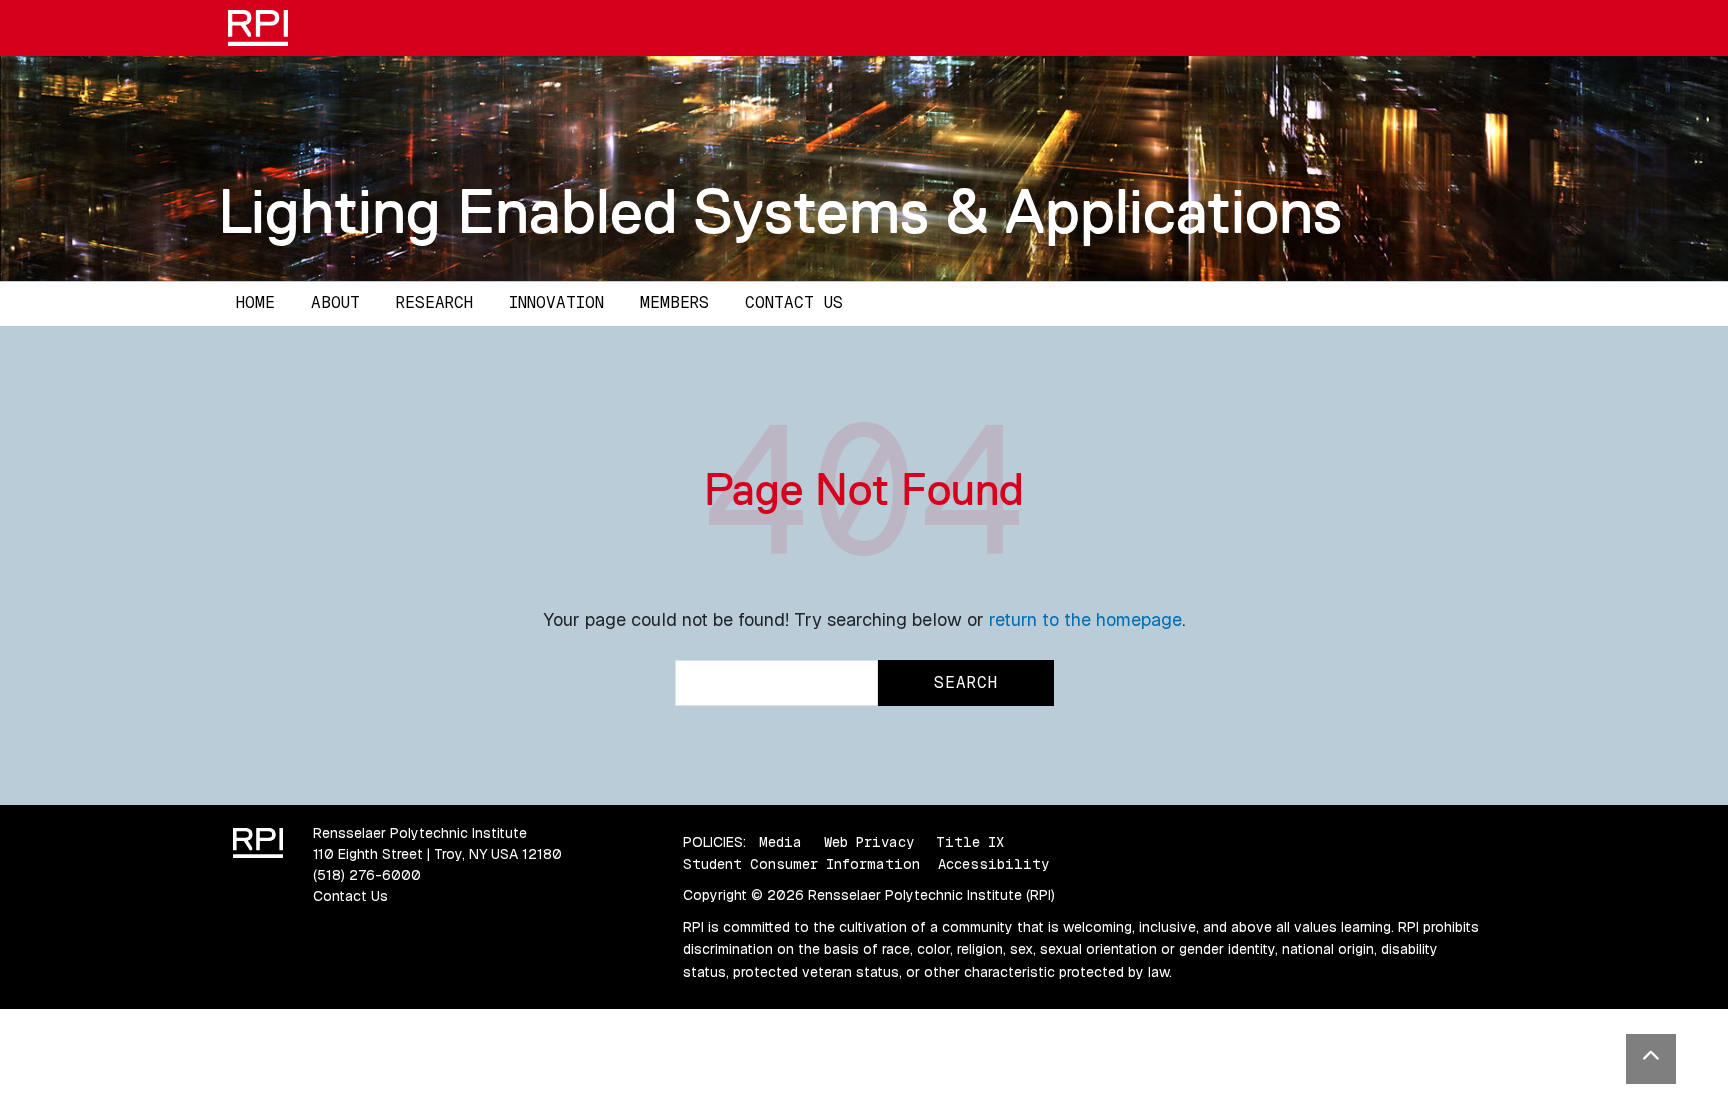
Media (780, 842)
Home (255, 302)
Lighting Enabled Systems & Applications (780, 211)
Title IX (970, 842)
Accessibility (993, 864)
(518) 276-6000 (367, 875)
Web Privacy (869, 842)
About (335, 302)
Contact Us (794, 302)
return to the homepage (1085, 619)
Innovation (556, 302)
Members (674, 302)
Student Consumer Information (801, 864)
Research (434, 302)
